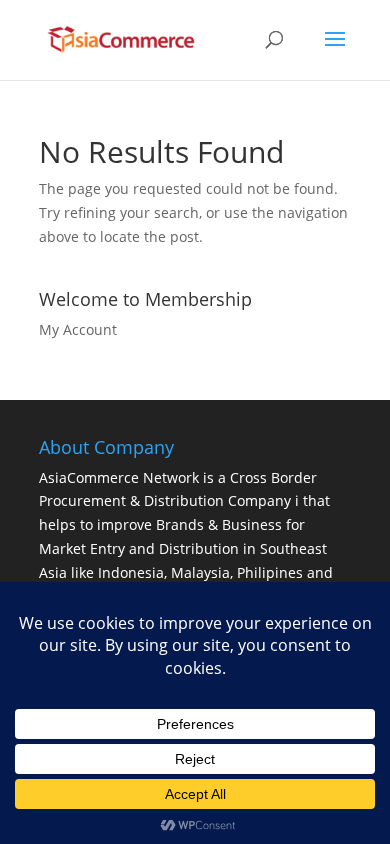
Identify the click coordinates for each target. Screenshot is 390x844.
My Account (78, 329)
